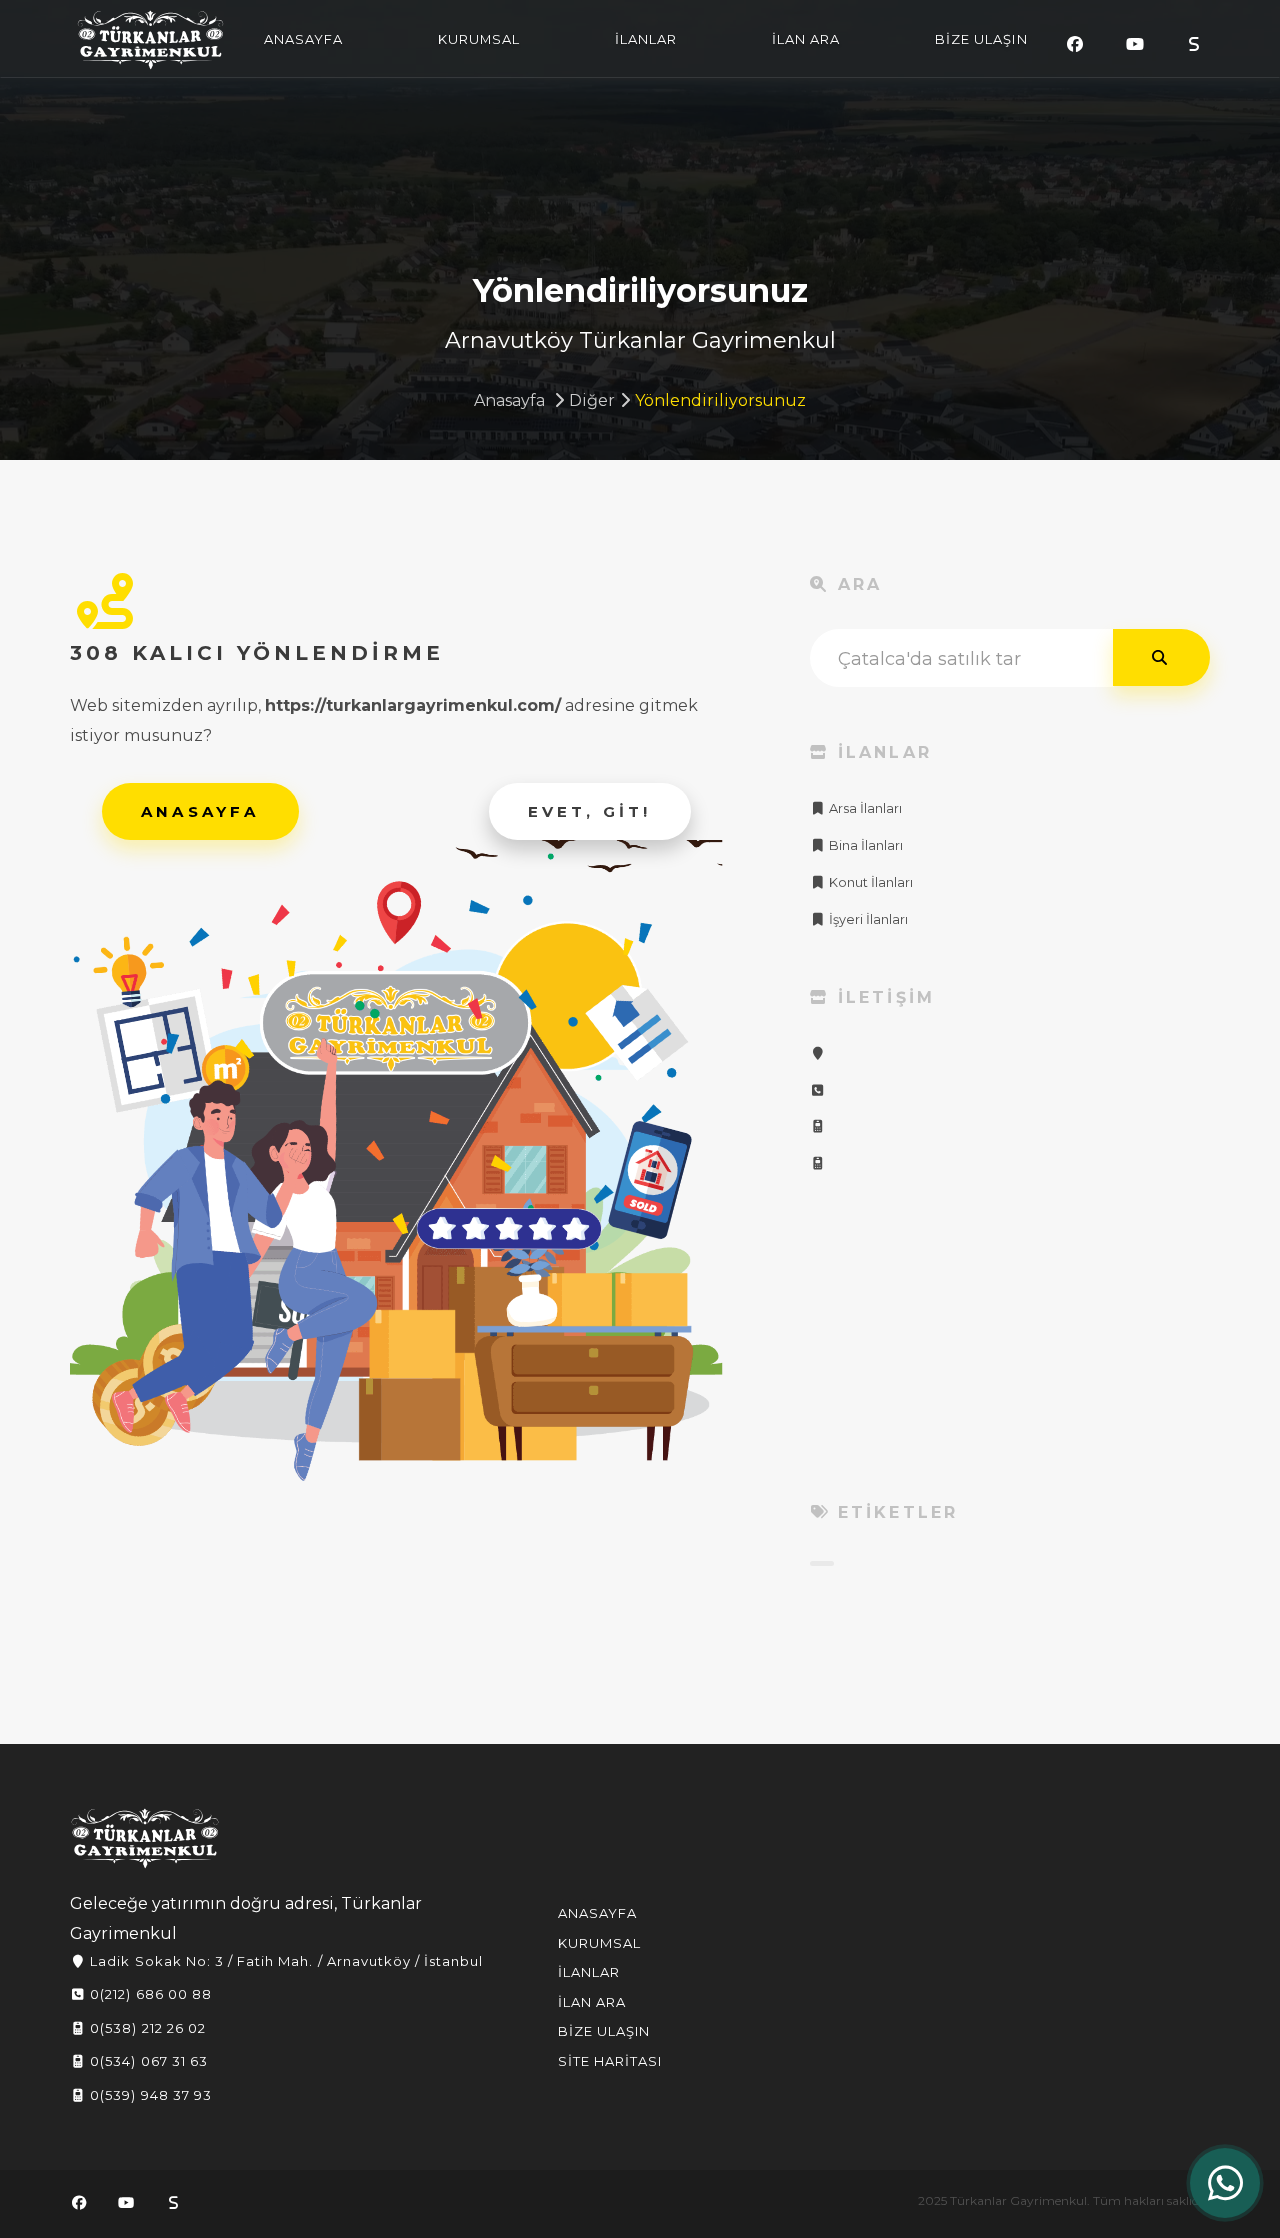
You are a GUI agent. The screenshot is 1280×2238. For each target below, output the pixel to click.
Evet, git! (590, 811)
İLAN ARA (806, 39)
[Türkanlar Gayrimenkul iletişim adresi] (818, 1053)
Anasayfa (509, 400)
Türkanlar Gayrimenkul (151, 40)
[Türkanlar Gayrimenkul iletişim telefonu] (818, 1090)
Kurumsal (599, 1943)
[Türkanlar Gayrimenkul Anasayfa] (145, 1838)
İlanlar (589, 1972)
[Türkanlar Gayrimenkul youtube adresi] (1135, 44)
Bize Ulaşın (604, 2031)
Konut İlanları (869, 882)
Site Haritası (610, 2061)
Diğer (592, 400)
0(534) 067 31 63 (147, 2061)
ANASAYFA (303, 39)
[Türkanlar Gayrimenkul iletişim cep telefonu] (818, 1126)
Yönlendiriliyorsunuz (720, 400)
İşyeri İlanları (867, 919)
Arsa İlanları (864, 808)
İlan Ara (592, 2002)
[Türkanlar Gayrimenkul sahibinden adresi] (1194, 44)
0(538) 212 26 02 (146, 2028)
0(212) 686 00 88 (149, 1994)
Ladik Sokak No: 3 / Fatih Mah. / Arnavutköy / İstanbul (284, 1961)
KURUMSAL (479, 39)
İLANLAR (646, 39)
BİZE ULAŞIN (981, 39)
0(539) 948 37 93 (149, 2095)
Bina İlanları (864, 845)
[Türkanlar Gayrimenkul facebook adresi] (1075, 44)
